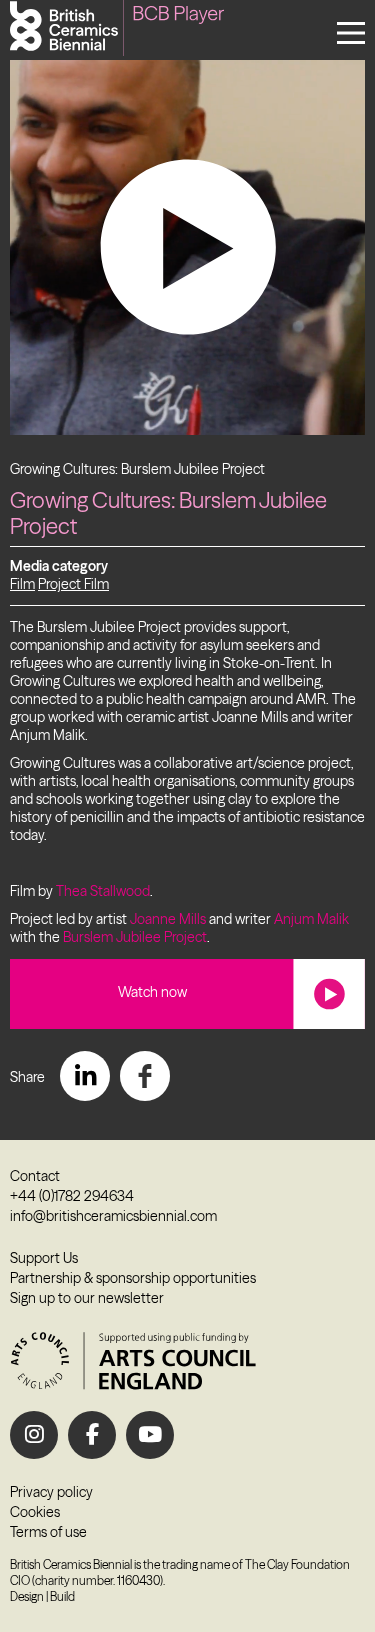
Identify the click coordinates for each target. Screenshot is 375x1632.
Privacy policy (51, 1492)
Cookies (35, 1512)
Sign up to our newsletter (87, 1298)
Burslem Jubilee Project (135, 937)
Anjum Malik (311, 919)
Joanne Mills (168, 919)
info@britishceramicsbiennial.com (113, 1216)
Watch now (152, 992)
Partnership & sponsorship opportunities (133, 1278)
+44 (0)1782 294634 (72, 1196)
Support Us (44, 1258)
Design (27, 1596)
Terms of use (48, 1532)
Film (22, 584)
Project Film (73, 584)
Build (62, 1596)
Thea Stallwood (103, 891)
